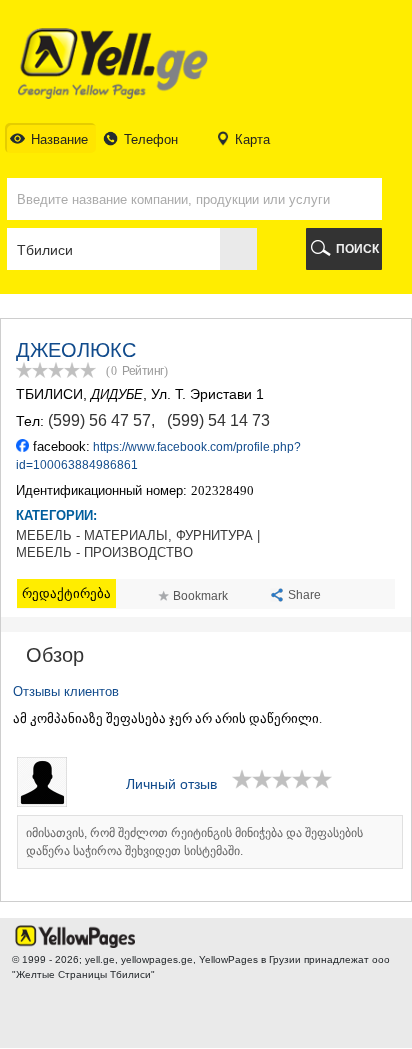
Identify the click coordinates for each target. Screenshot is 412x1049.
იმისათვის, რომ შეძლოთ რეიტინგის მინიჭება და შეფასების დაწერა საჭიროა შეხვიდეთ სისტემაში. (194, 842)
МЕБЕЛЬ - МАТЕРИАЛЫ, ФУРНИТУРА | (138, 536)
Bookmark (200, 596)
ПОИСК (357, 249)
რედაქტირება (66, 593)
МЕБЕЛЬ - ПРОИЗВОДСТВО (104, 553)
